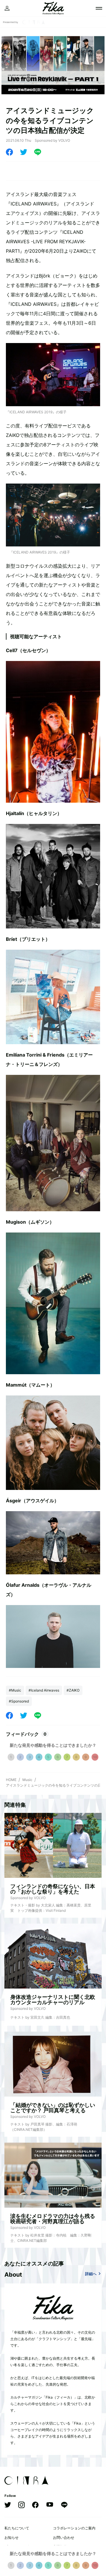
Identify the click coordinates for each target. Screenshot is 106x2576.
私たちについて (17, 2528)
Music (27, 1780)
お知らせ (11, 2537)
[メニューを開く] (99, 8)
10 (95, 1757)
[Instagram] (21, 2505)
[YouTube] (50, 2505)
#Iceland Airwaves (44, 1690)
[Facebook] (9, 152)
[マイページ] (7, 8)
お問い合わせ (64, 2537)
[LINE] (38, 152)
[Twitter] (24, 152)
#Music (15, 1690)
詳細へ (91, 2274)
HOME (11, 1780)
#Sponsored (19, 1701)
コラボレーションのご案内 (74, 2528)
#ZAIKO (73, 1690)
